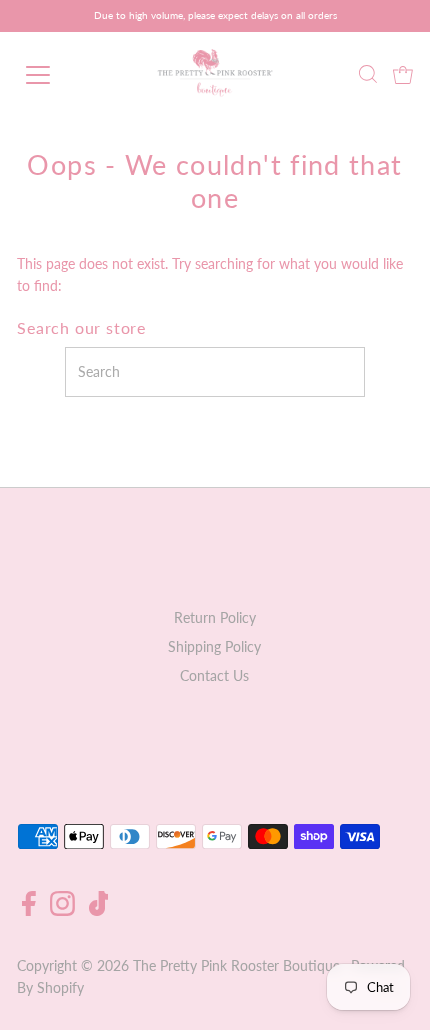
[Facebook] (29, 911)
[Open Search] (368, 75)
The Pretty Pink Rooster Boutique (236, 966)
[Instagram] (62, 911)
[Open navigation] (60, 75)
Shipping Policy (214, 647)
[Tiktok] (99, 911)
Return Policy (215, 618)
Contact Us (214, 676)
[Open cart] (403, 75)
